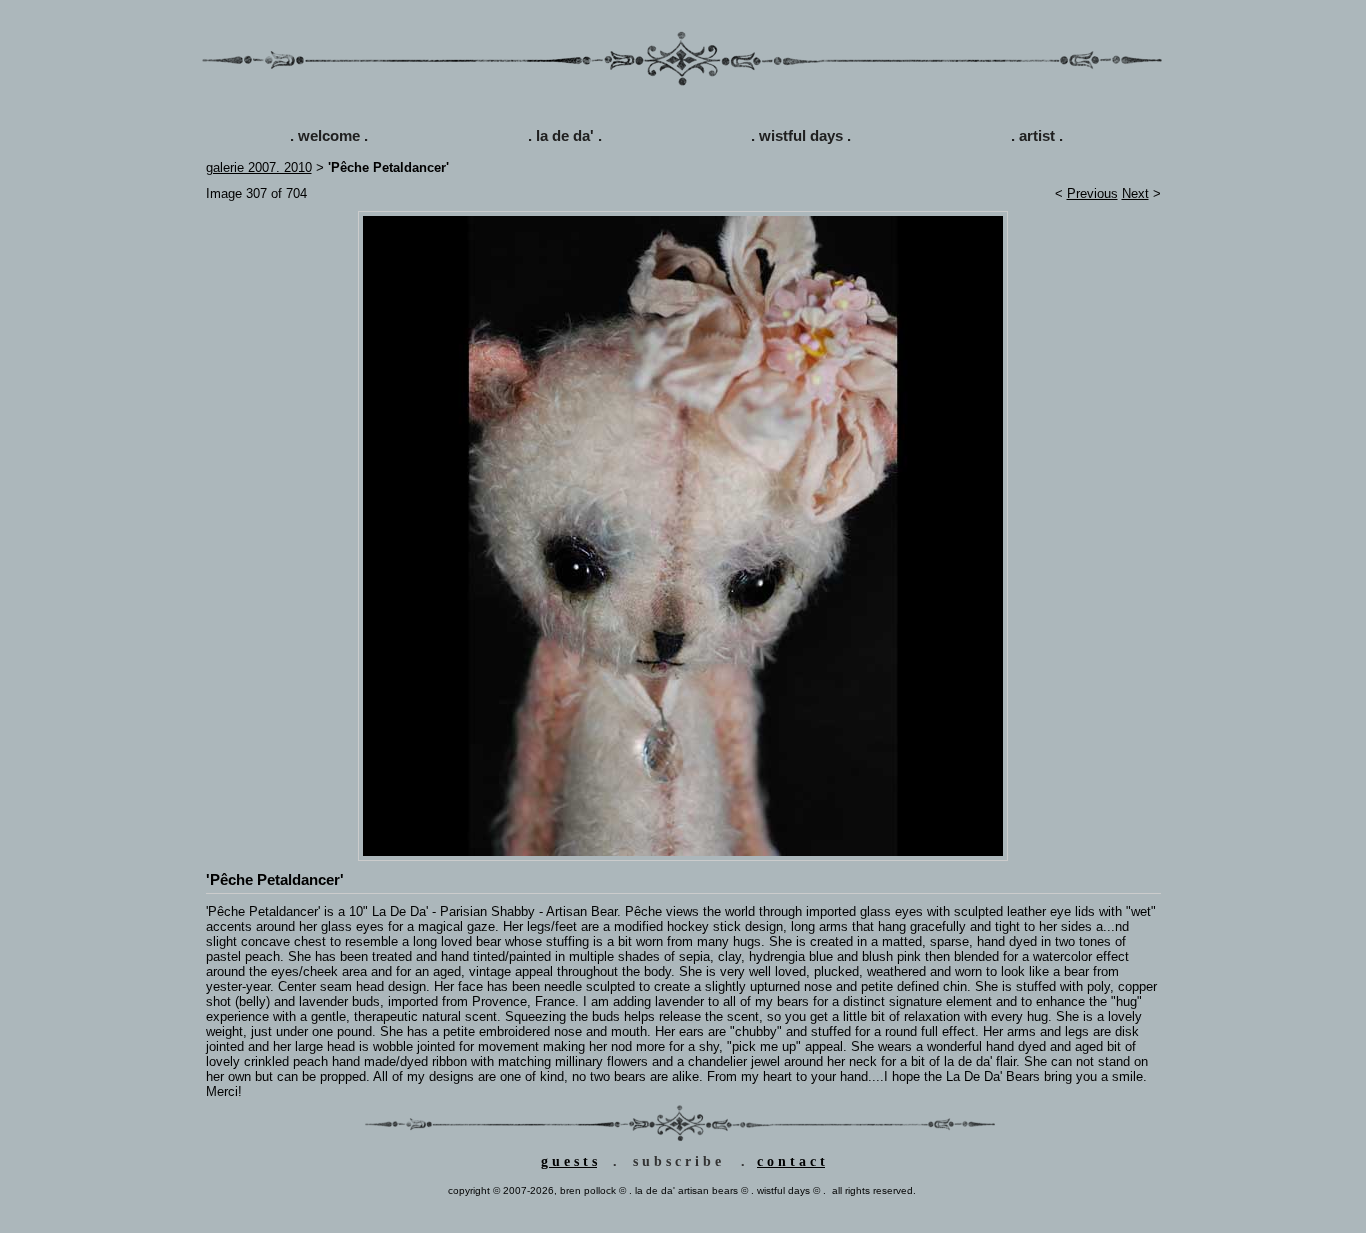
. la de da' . (565, 135)
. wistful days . (801, 135)
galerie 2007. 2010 (259, 167)
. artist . (1037, 135)
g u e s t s (569, 1161)
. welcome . (329, 135)
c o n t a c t (791, 1161)
